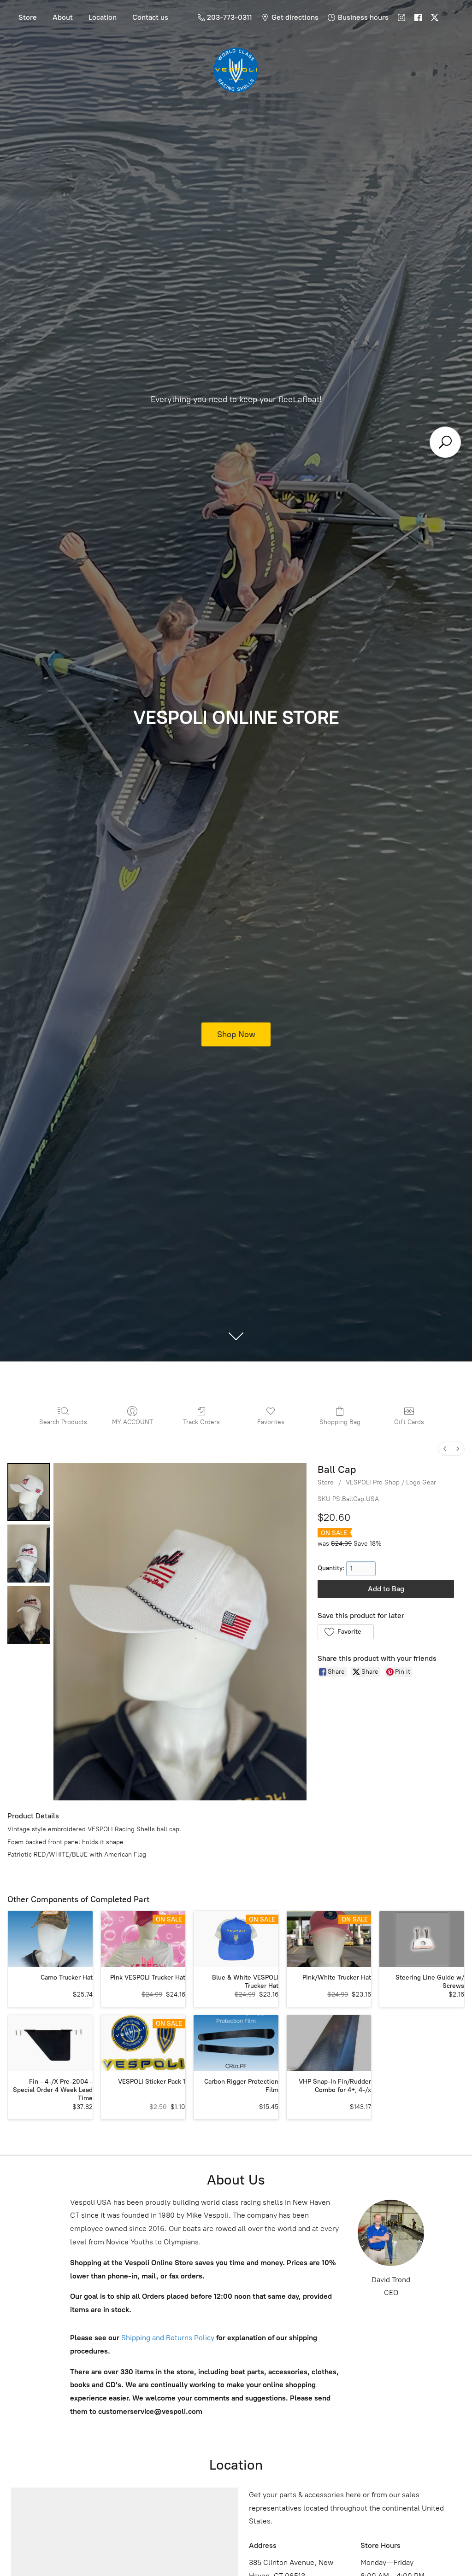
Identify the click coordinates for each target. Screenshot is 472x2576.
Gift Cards (409, 1422)
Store (28, 17)
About (63, 17)
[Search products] (445, 442)
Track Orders (201, 1422)
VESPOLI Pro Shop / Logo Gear (391, 1482)
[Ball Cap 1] (29, 1553)
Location (103, 17)
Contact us (150, 17)
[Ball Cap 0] (29, 1492)
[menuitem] (445, 1449)
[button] (345, 1632)
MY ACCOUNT (133, 1422)
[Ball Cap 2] (29, 1615)
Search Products (63, 1422)
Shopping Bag (340, 1422)
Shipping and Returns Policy (167, 2338)
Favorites (271, 1422)
